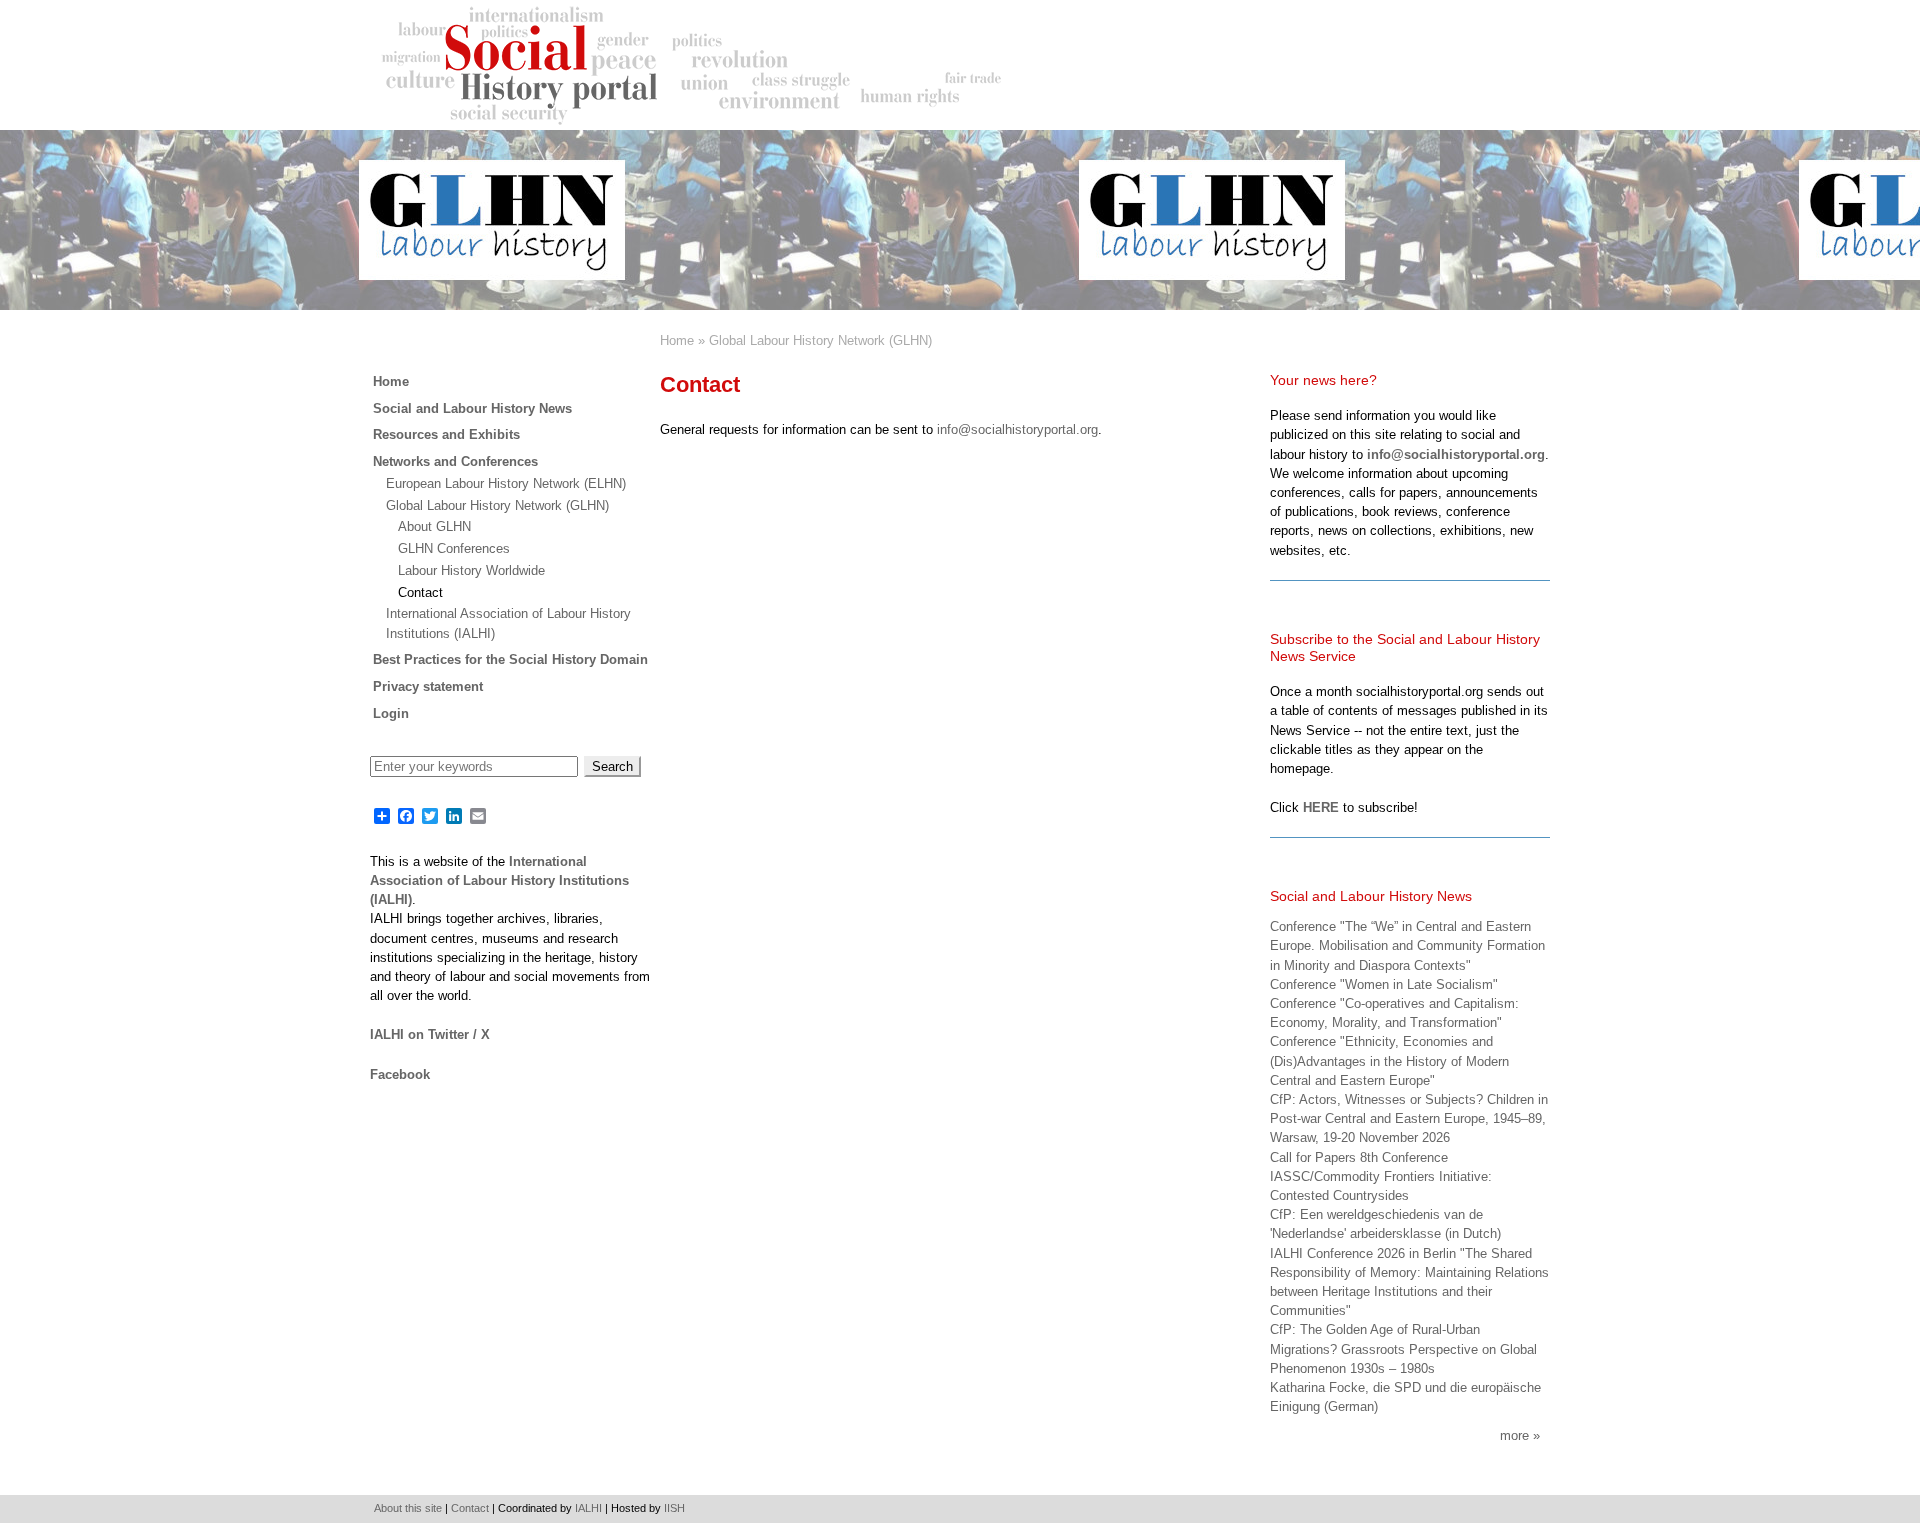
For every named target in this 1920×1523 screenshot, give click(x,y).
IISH (674, 1508)
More (1514, 1435)
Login (391, 713)
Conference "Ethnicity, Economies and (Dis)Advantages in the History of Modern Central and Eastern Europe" (1389, 1060)
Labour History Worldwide (471, 570)
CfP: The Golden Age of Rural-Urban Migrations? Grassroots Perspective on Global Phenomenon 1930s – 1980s (1403, 1348)
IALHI (588, 1508)
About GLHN (434, 526)
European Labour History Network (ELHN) (506, 483)
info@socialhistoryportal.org (1017, 429)
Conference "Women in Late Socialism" (1384, 984)
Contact (420, 592)
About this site (408, 1508)
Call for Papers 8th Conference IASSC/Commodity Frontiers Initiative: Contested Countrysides (1381, 1176)
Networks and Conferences (455, 461)
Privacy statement (428, 686)
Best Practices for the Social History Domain (510, 659)
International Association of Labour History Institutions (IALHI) (499, 880)
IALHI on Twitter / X (430, 1034)
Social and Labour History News (472, 408)
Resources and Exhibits (446, 434)
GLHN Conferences (454, 548)
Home (677, 340)
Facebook (400, 1074)
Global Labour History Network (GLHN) (820, 340)
